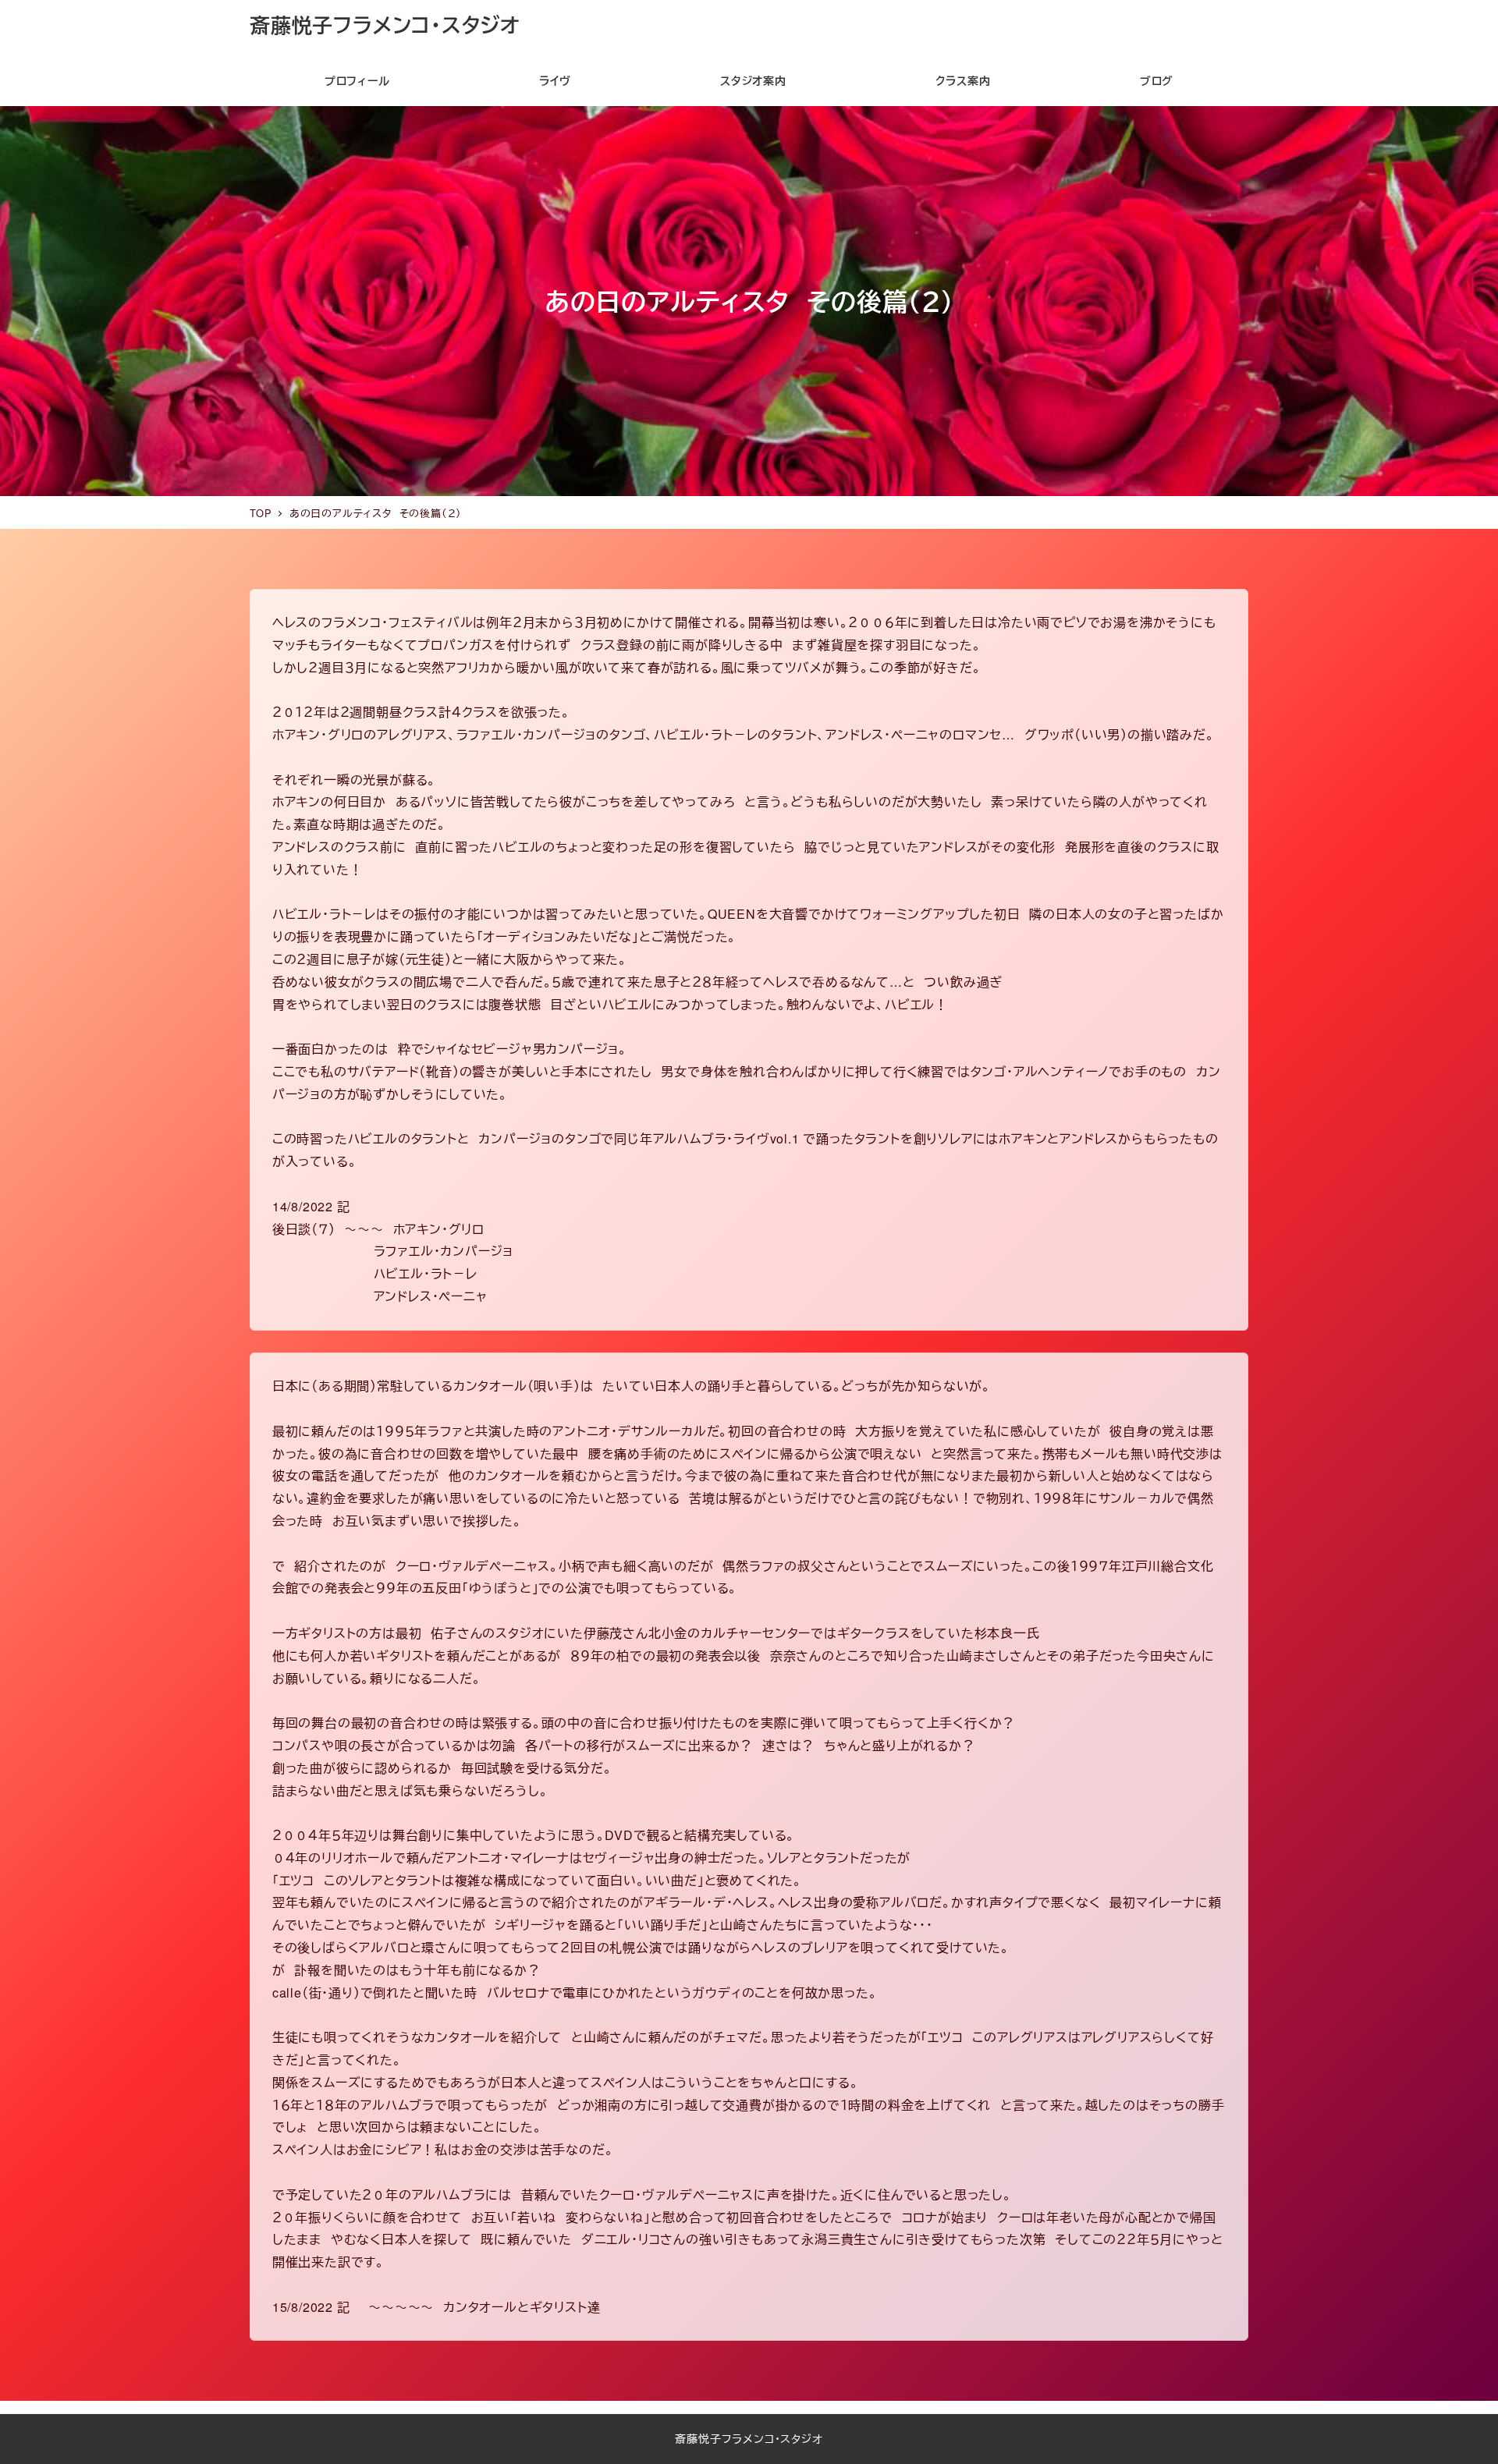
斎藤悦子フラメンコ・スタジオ (385, 25)
